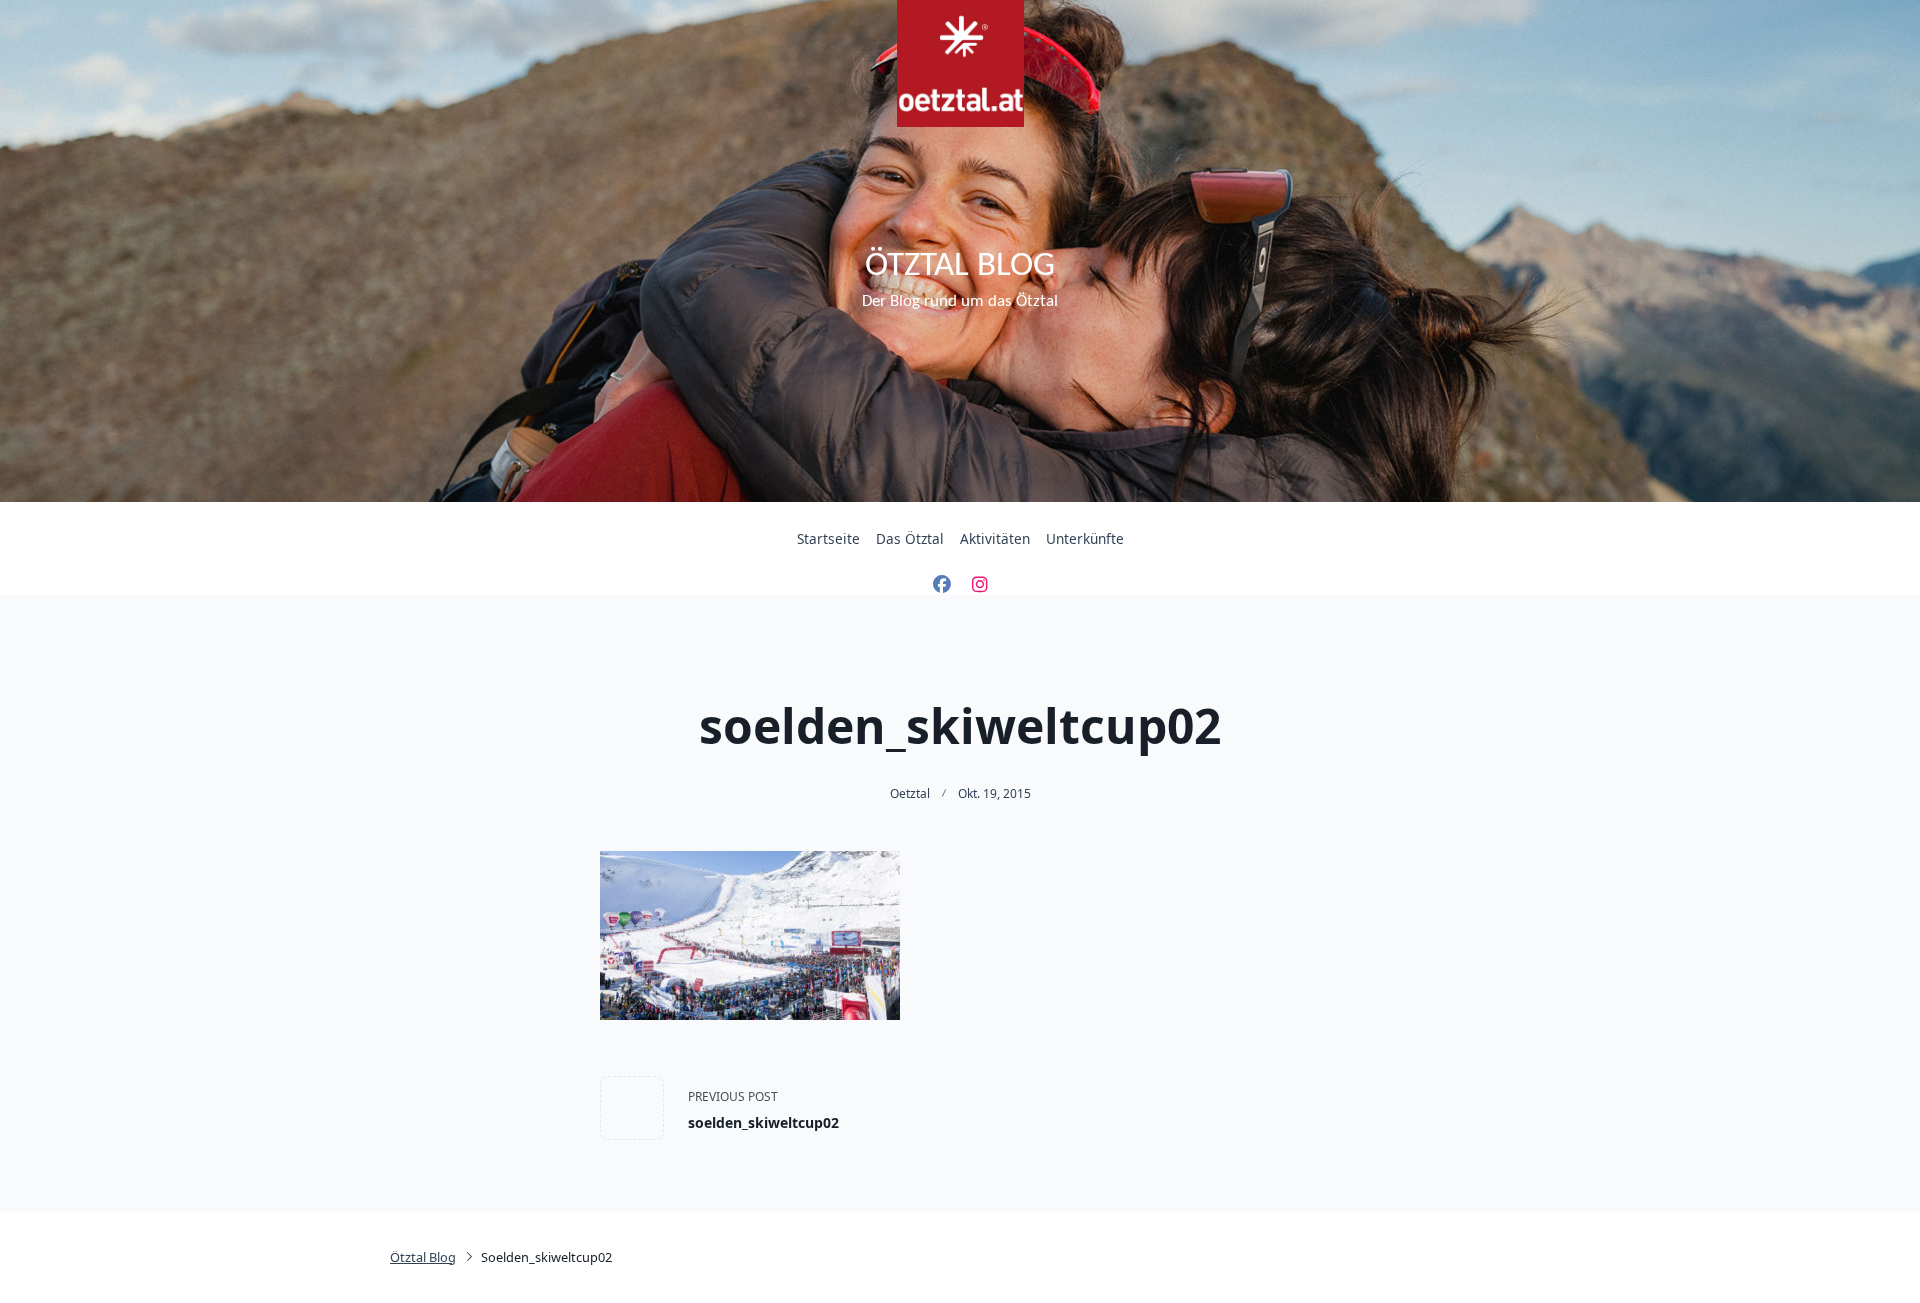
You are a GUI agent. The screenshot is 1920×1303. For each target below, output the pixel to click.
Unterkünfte (1085, 538)
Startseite (828, 538)
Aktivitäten (995, 538)
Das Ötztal (910, 538)
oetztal (910, 793)
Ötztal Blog (960, 266)
